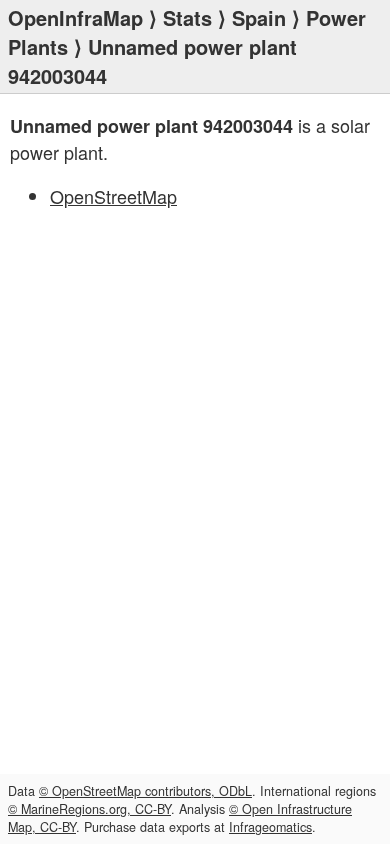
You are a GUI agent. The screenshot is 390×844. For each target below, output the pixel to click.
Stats (187, 17)
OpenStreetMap (113, 196)
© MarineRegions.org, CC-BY (89, 809)
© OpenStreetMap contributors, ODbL (145, 791)
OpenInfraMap (75, 17)
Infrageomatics (270, 827)
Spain (259, 17)
